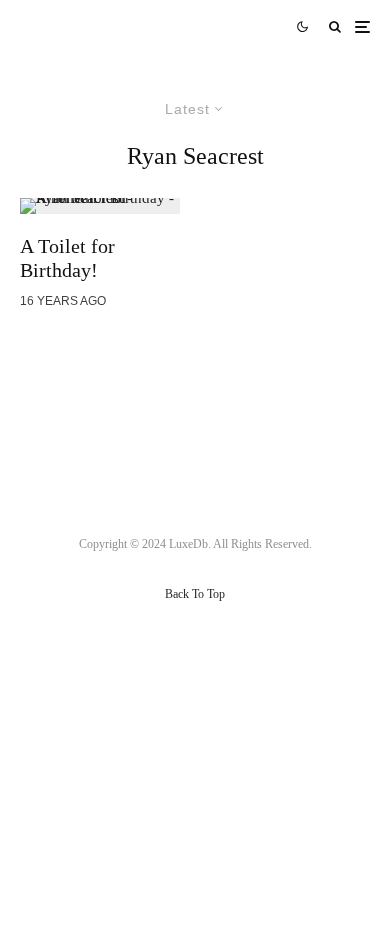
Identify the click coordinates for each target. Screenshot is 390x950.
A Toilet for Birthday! (67, 258)
